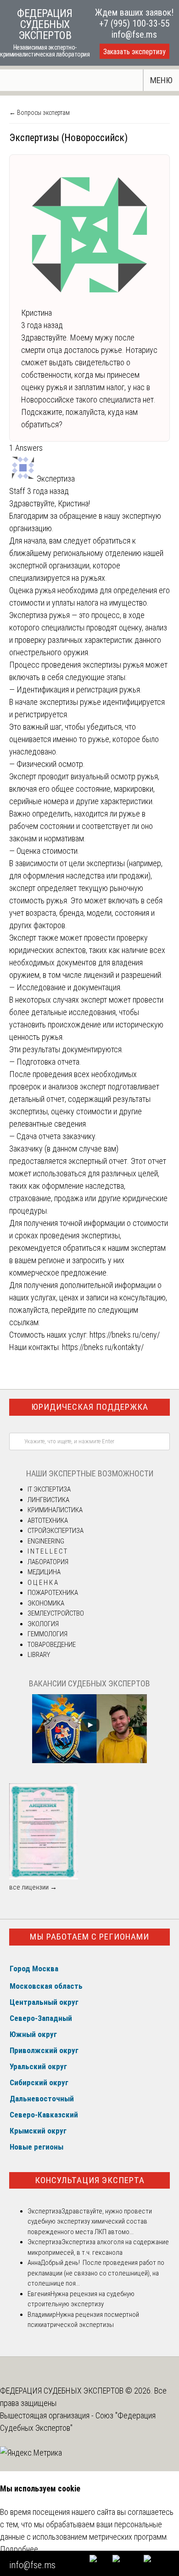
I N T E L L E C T (47, 1551)
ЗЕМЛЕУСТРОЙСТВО (56, 1613)
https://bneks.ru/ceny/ (125, 1335)
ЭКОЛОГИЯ (43, 1624)
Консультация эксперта (90, 2180)
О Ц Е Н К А (43, 1583)
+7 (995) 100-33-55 (134, 23)
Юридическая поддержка (90, 1407)
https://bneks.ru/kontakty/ (103, 1347)
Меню (161, 80)
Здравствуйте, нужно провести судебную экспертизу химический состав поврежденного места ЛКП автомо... (90, 2221)
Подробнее (19, 2549)
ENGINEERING (46, 1541)
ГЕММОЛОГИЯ (48, 1634)
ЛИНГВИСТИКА (48, 1500)
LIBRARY (39, 1655)
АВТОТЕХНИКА (48, 1521)
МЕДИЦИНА (44, 1572)
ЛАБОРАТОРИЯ (48, 1562)
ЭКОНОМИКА (46, 1603)
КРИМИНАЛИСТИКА (55, 1510)
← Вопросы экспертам (39, 113)
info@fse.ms (134, 34)
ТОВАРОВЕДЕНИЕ (52, 1645)
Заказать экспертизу (134, 52)
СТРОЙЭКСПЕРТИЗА (56, 1531)
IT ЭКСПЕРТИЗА (49, 1489)
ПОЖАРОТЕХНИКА (53, 1593)
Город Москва (34, 1969)
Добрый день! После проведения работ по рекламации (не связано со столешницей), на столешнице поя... (96, 2273)
